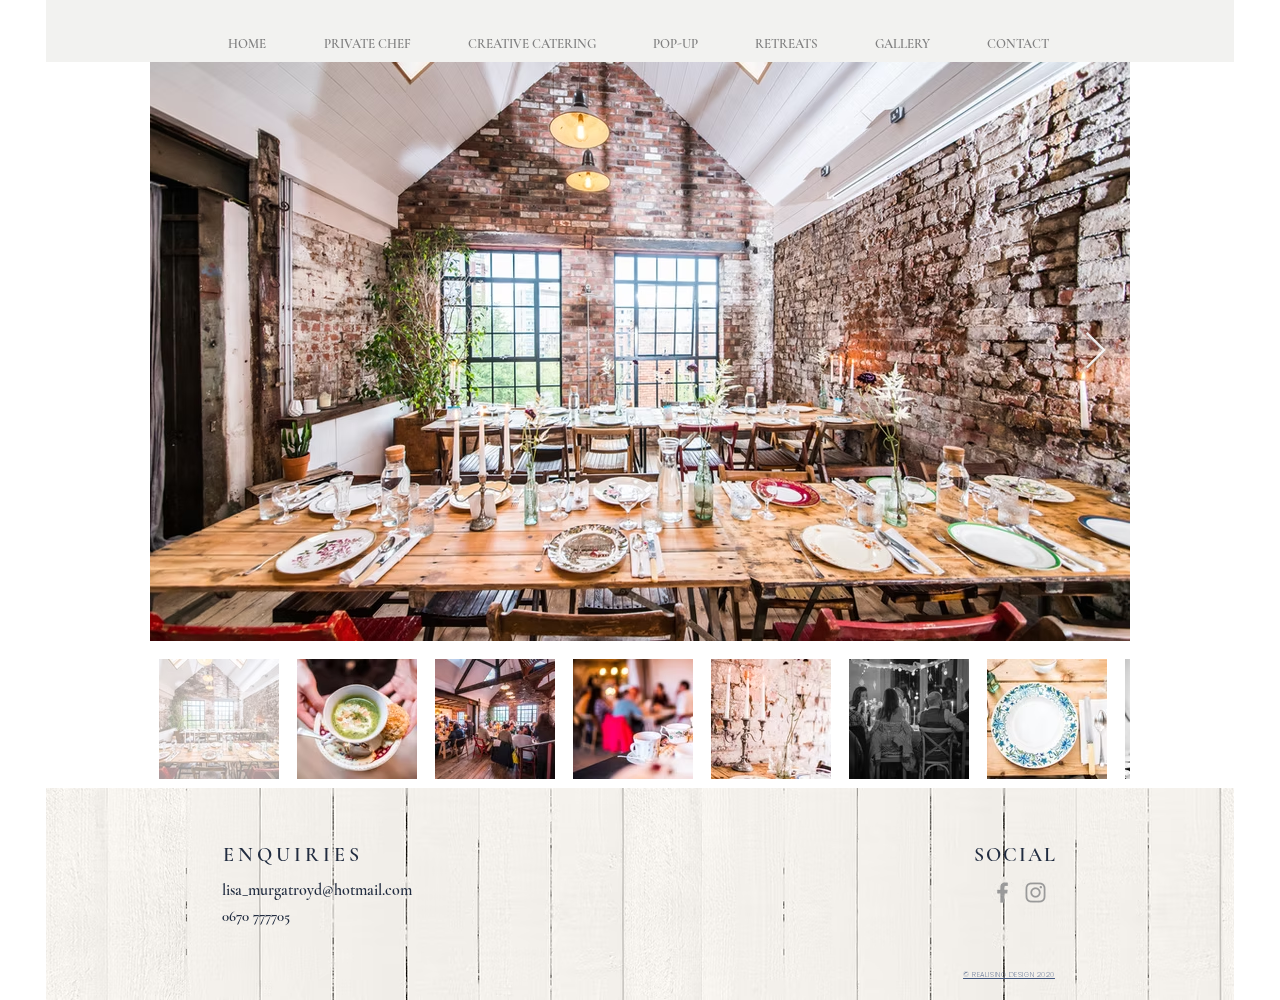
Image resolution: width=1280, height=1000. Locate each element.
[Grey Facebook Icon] (1002, 892)
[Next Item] (1095, 351)
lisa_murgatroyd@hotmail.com (317, 890)
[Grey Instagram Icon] (1035, 892)
